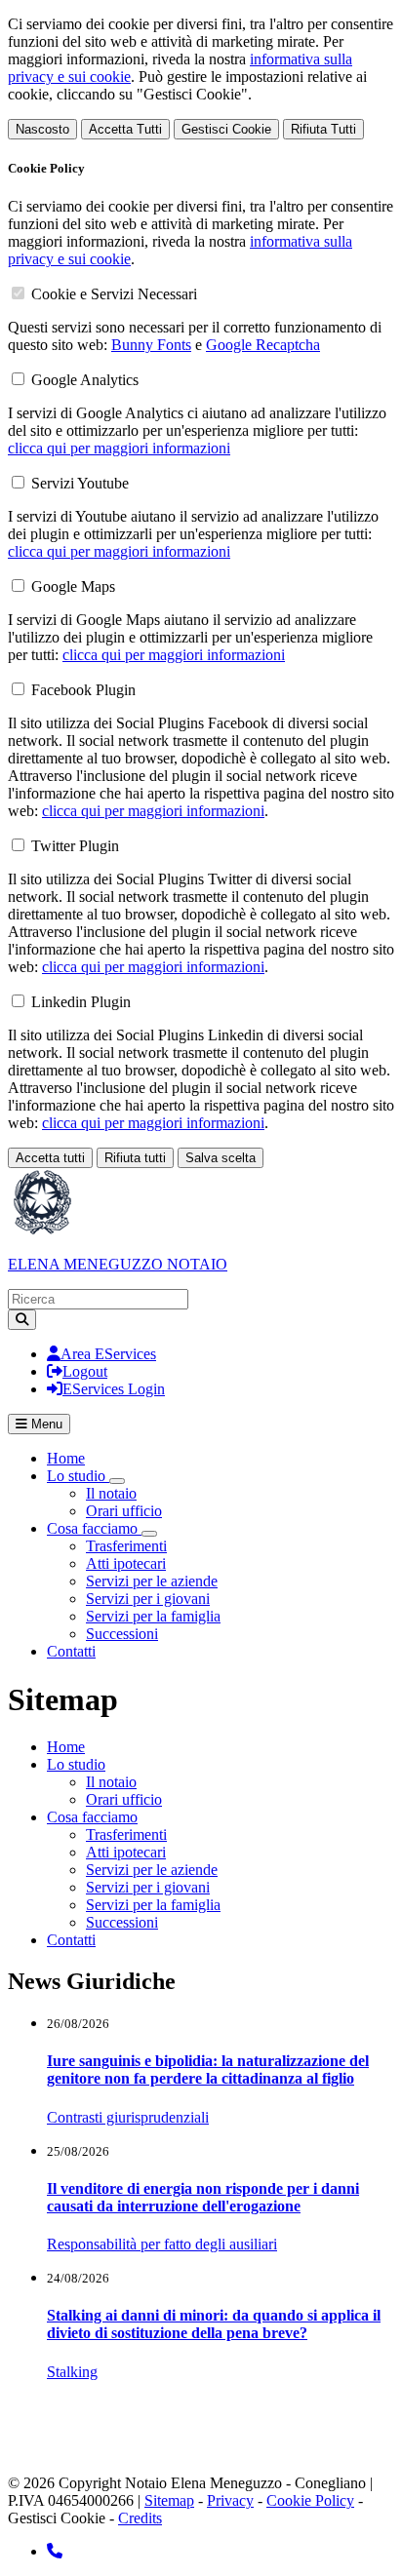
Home (66, 1458)
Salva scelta (221, 1158)
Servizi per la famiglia (153, 1616)
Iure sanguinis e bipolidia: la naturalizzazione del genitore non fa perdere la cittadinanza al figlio (208, 2069)
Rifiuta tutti (135, 1158)
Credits (140, 2518)
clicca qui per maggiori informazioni (119, 448)
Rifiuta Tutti (323, 129)
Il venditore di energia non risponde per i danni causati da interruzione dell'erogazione (203, 2197)
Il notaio (111, 1493)
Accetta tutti (50, 1158)
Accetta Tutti (125, 129)
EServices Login (114, 1389)
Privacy (230, 2500)
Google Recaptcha (263, 345)
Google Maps (73, 586)
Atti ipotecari (126, 1563)
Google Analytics (85, 380)
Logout (85, 1371)
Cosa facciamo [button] (94, 1528)
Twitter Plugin (75, 846)
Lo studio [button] (78, 1476)
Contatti (71, 1651)
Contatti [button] (71, 1940)
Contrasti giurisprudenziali (128, 2117)
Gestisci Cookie (226, 129)
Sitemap (169, 2500)
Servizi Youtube (80, 483)
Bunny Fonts (151, 345)
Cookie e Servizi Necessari (114, 294)
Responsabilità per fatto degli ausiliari (162, 2244)
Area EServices (108, 1354)
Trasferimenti (126, 1546)
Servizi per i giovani (148, 1599)
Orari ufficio (124, 1511)
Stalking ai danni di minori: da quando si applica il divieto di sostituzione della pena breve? (214, 2324)
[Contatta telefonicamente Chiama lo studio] (55, 2551)
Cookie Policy (310, 2500)
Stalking (72, 2372)
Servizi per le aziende (152, 1581)
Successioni (122, 1634)
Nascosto (42, 129)
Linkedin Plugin (81, 1002)
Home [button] (66, 1747)
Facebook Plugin (83, 690)
